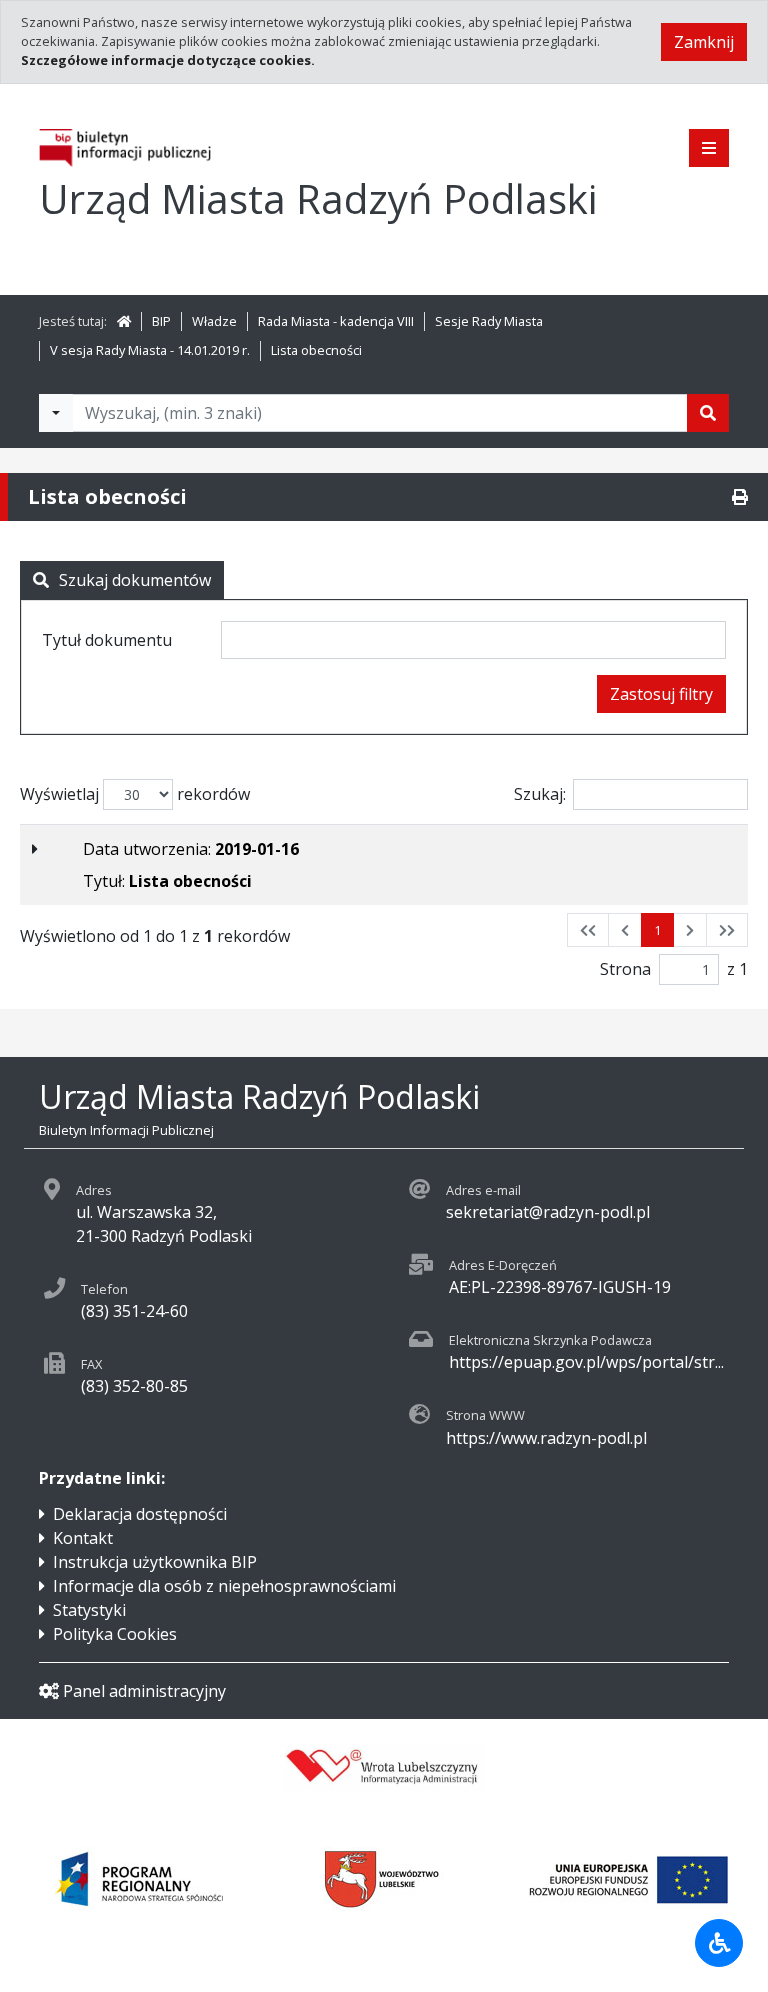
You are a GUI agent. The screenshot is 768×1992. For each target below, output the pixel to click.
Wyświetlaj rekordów (135, 794)
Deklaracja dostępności (140, 1514)
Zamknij (704, 42)
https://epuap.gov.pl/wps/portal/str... (586, 1362)
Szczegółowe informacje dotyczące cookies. (168, 60)
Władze (214, 321)
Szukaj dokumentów (135, 580)
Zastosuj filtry (661, 694)
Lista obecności (316, 350)
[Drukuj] (740, 497)
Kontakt (83, 1538)
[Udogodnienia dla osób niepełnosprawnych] (719, 1943)
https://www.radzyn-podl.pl (546, 1438)
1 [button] (657, 930)
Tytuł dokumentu (107, 640)
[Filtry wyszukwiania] (56, 413)
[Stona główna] (124, 321)
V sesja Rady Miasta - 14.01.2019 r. (150, 350)
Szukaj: (540, 794)
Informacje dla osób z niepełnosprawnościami (224, 1586)
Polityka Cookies (115, 1634)
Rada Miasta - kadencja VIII (336, 321)
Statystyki (89, 1610)
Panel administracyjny (144, 1691)
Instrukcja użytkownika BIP (155, 1562)
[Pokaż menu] (709, 148)
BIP (161, 321)
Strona (625, 969)
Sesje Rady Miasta (489, 321)
